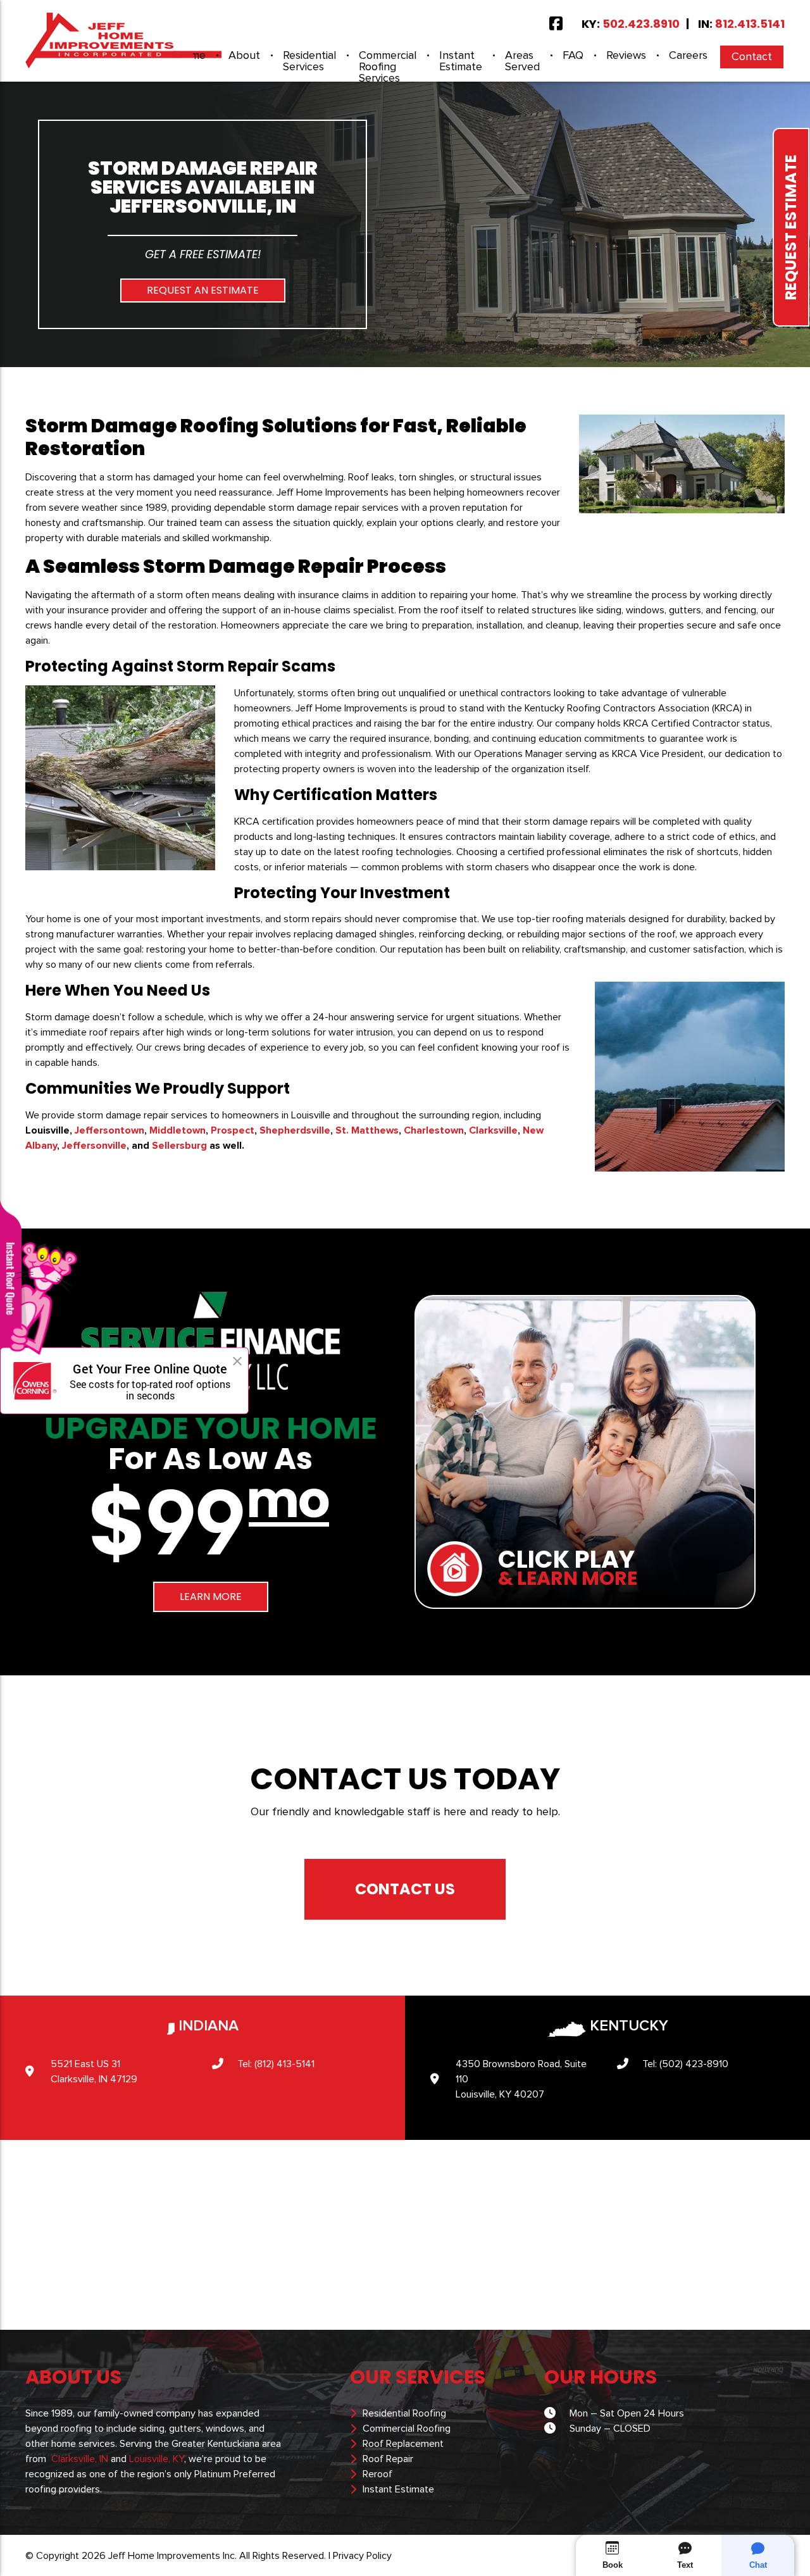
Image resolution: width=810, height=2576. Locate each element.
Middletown (178, 1130)
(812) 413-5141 (284, 2064)
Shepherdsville (295, 1130)
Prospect (233, 1130)
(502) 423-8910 (694, 2064)
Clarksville (493, 1130)
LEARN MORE (211, 1597)
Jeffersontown (109, 1130)
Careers (688, 56)
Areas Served (522, 61)
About (244, 56)
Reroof (377, 2474)
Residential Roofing (404, 2413)
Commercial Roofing (407, 2429)
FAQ (573, 56)
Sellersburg (179, 1146)
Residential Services (309, 61)
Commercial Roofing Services (388, 67)
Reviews (626, 56)
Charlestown (434, 1130)
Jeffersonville (94, 1146)
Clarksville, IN (80, 2459)
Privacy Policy (362, 2556)
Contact (752, 57)
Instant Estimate (461, 61)
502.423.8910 (641, 24)
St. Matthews (367, 1130)
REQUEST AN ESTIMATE (203, 290)
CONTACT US (405, 1889)
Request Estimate (791, 227)
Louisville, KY (157, 2459)
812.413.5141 (750, 24)
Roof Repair (388, 2459)
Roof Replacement (403, 2444)
